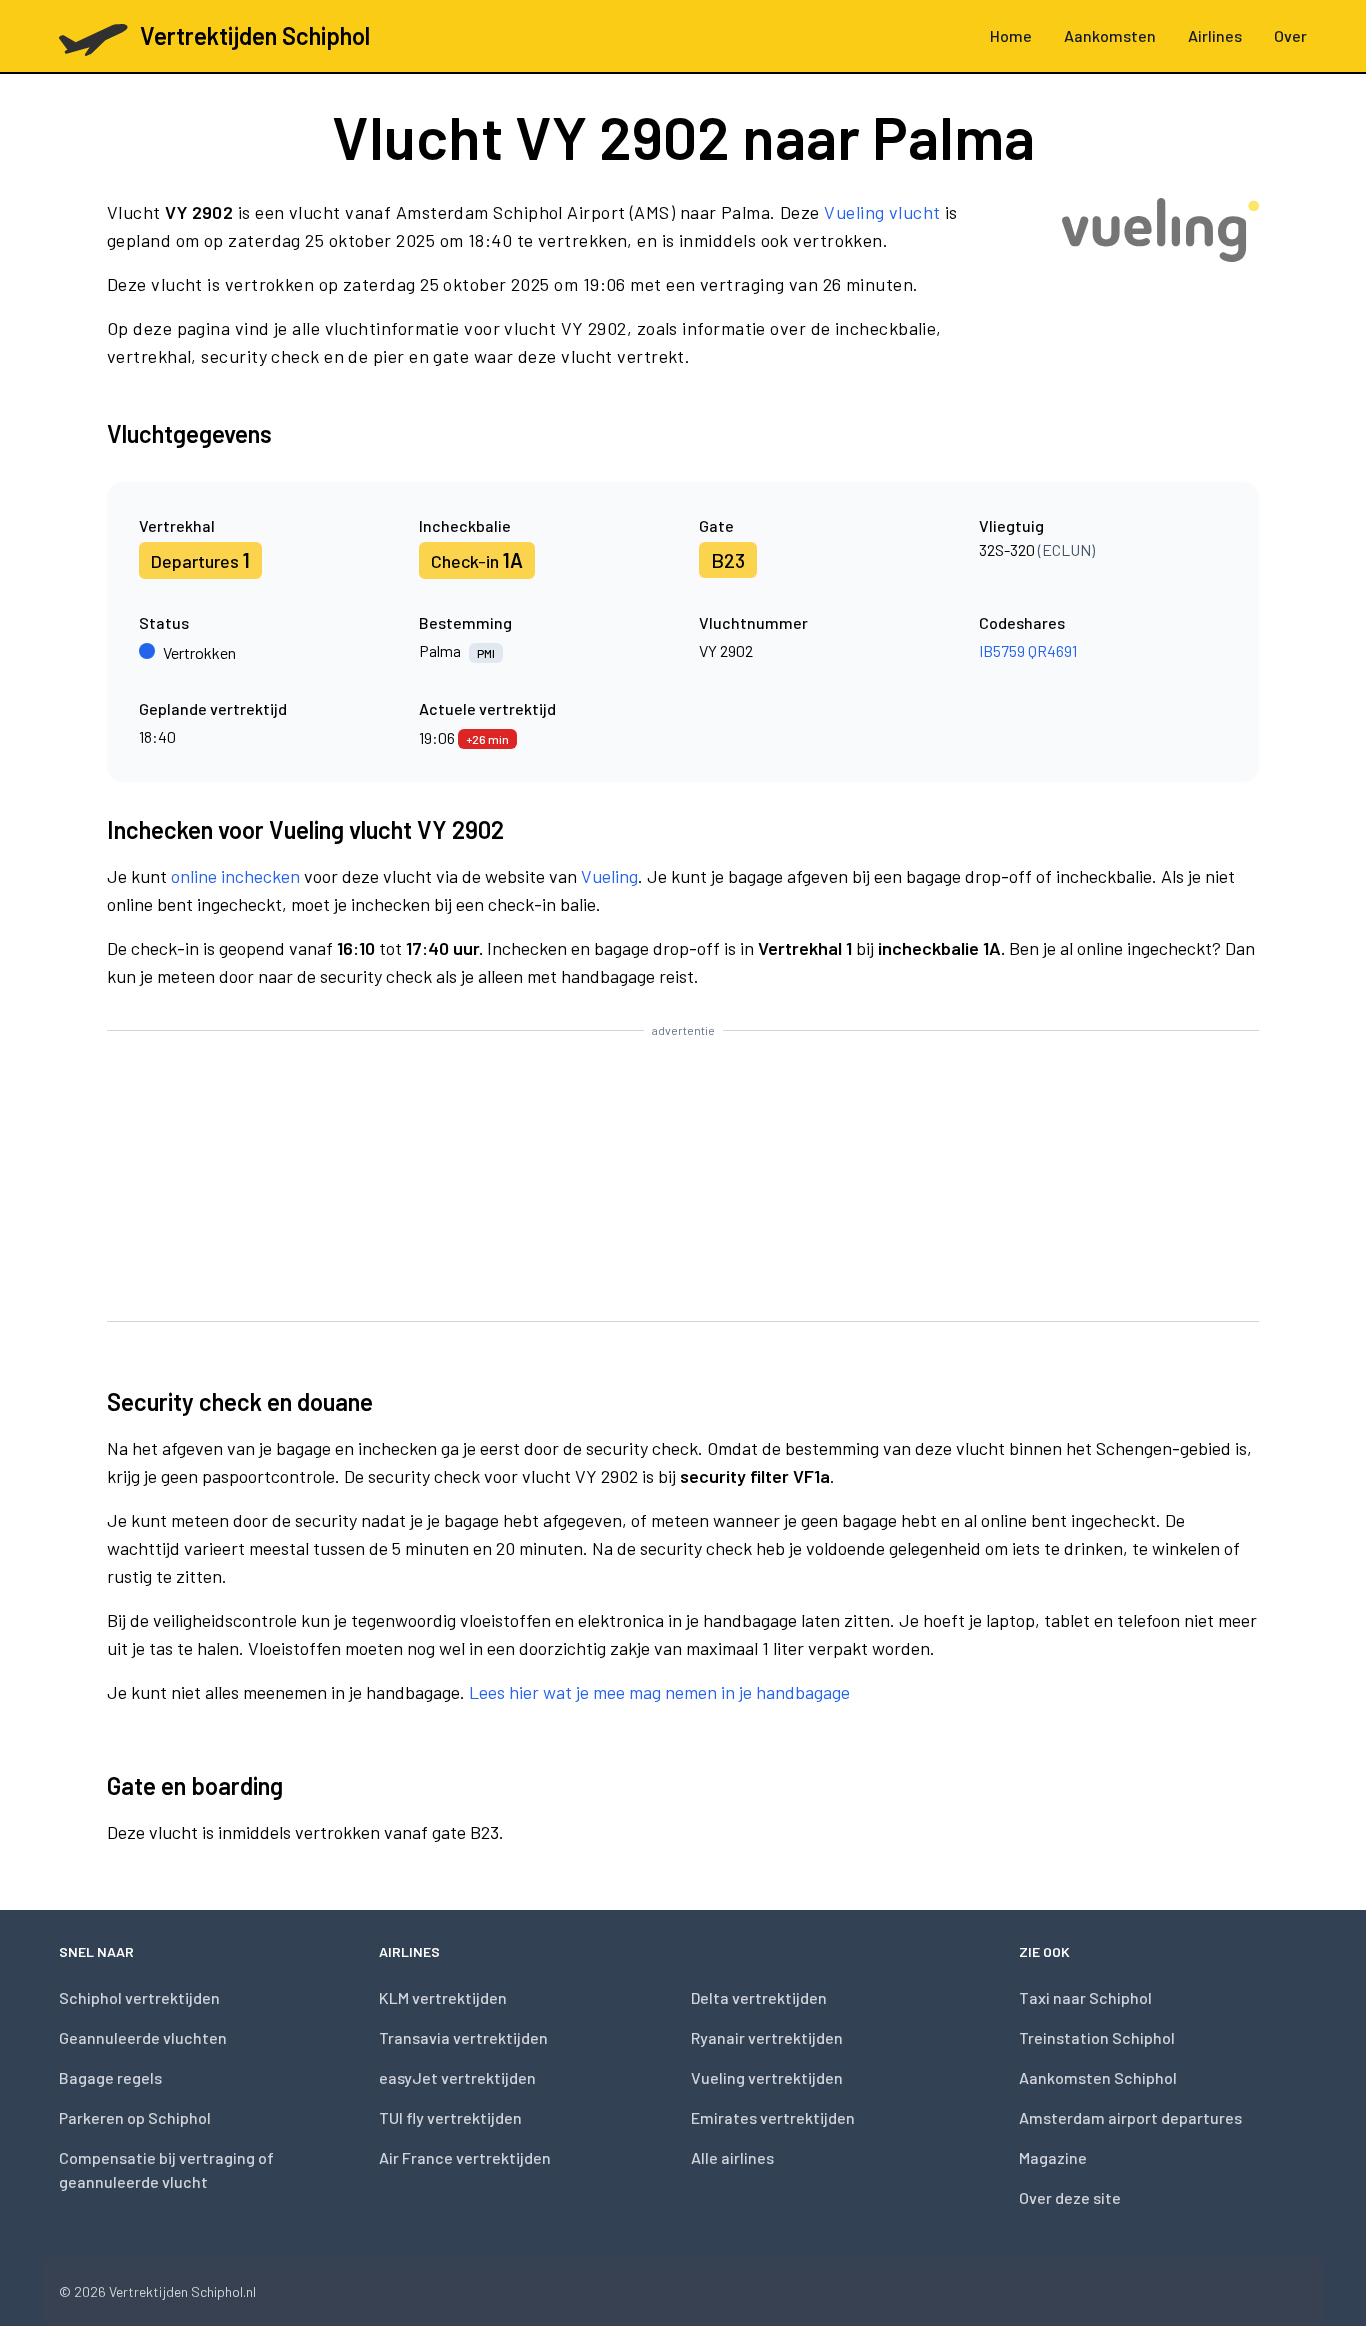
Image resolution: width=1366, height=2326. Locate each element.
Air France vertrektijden (465, 2157)
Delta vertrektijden (759, 1997)
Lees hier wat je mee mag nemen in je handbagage (659, 1692)
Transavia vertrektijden (463, 2037)
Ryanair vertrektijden (767, 2037)
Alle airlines (732, 2157)
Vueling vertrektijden (767, 2077)
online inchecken (235, 876)
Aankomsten (1110, 35)
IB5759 (1002, 650)
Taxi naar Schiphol (1085, 1997)
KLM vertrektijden (443, 1997)
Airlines (1215, 35)
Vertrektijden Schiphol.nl (182, 2291)
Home (1011, 35)
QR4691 (1052, 650)
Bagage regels (110, 2077)
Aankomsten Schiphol (1098, 2077)
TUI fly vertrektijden (450, 2117)
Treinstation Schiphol (1097, 2037)
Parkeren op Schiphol (135, 2117)
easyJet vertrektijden (457, 2077)
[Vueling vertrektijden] (1160, 292)
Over (1290, 35)
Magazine (1053, 2157)
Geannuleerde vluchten (143, 2037)
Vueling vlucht (882, 212)
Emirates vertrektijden (773, 2117)
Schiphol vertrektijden (139, 1997)
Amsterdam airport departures (1130, 2117)
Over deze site (1070, 2197)
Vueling (609, 876)
